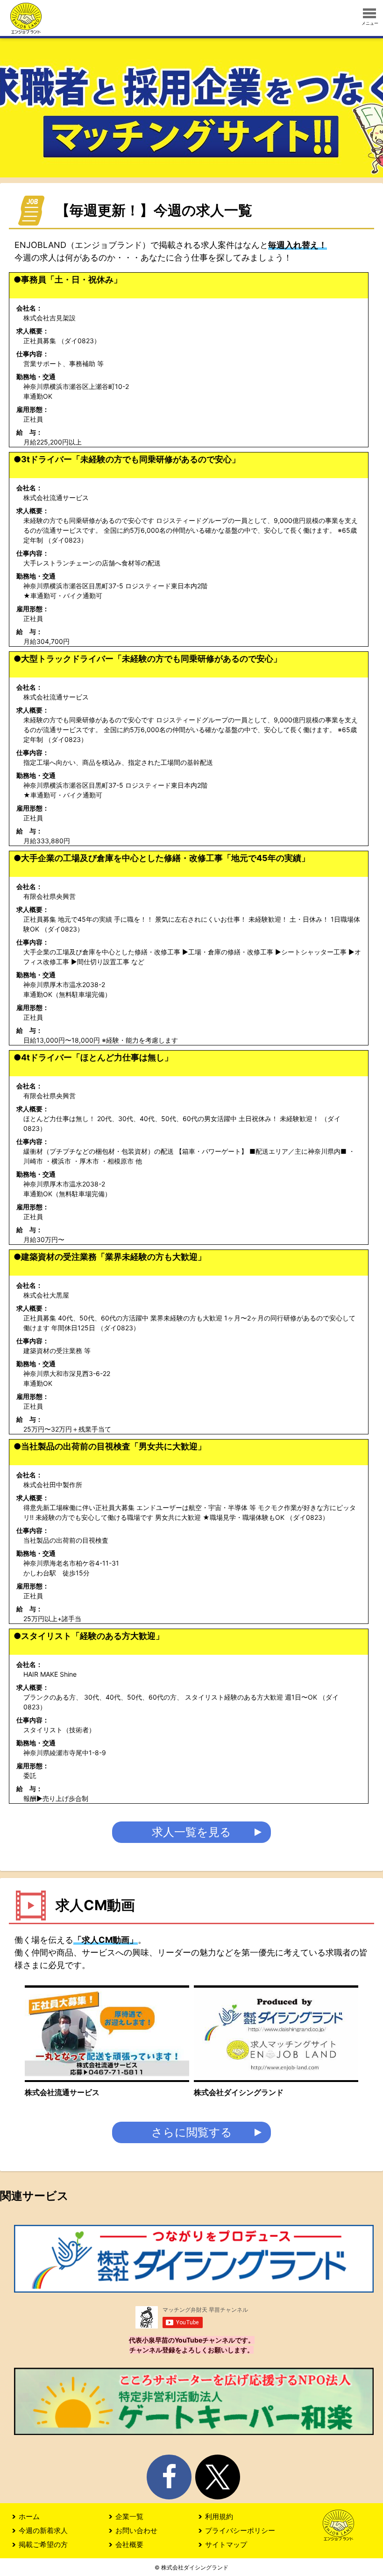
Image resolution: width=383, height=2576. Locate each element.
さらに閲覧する (192, 2132)
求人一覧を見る (191, 1832)
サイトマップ (226, 2544)
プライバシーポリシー (240, 2530)
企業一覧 (129, 2516)
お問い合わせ (136, 2530)
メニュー (370, 23)
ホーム (29, 2516)
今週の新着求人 (43, 2530)
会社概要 (129, 2544)
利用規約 (219, 2516)
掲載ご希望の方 (43, 2544)
